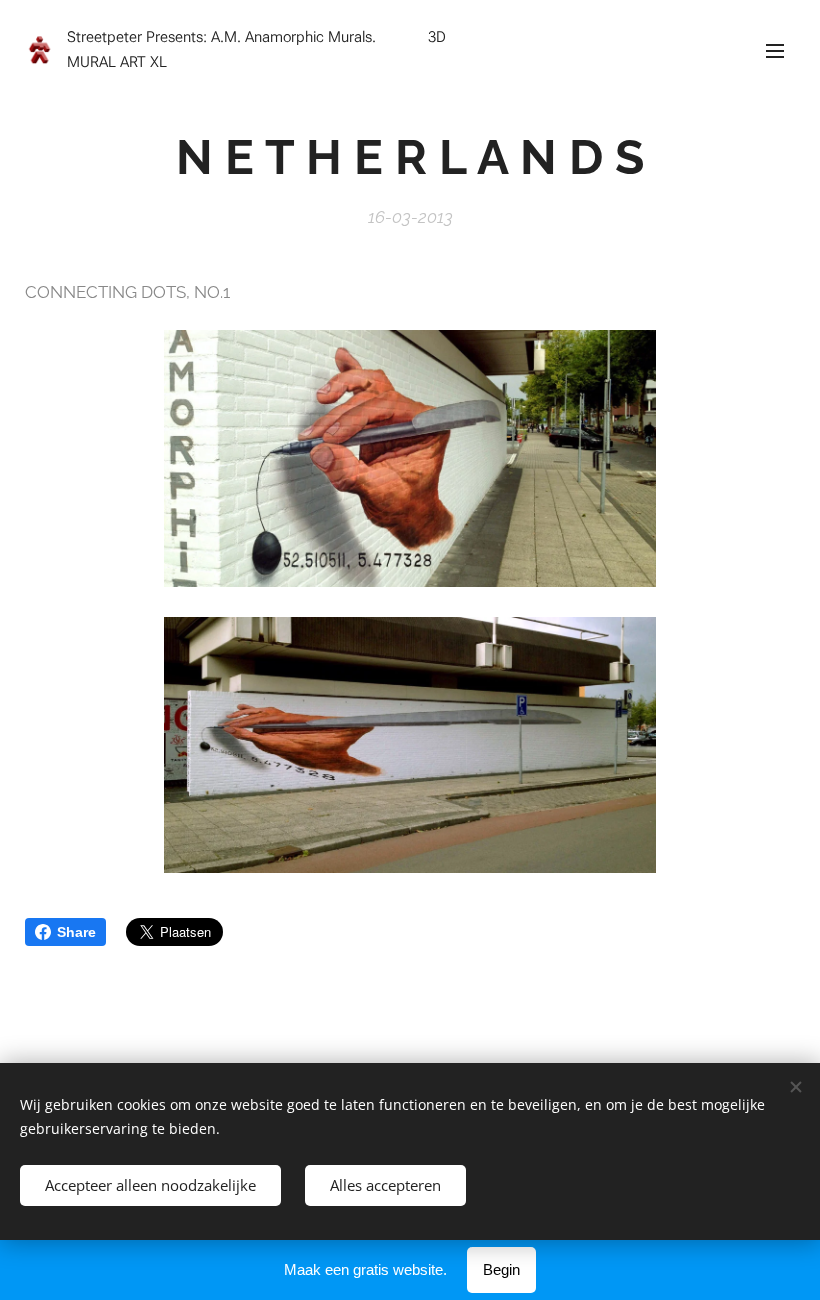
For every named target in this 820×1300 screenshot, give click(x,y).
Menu (775, 50)
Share (76, 932)
